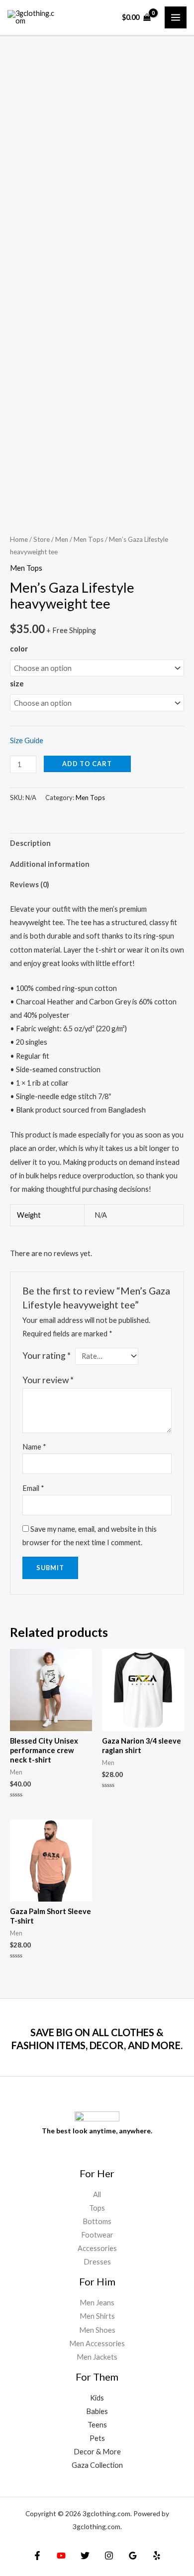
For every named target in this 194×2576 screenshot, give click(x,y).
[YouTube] (61, 2556)
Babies (97, 2411)
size (17, 684)
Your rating (47, 1356)
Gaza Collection (97, 2465)
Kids (97, 2398)
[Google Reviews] (133, 2556)
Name (34, 1447)
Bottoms (97, 2221)
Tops (97, 2208)
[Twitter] (85, 2556)
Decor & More (97, 2452)
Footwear (97, 2235)
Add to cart (87, 764)
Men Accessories (97, 2343)
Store (42, 539)
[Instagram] (109, 2556)
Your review (48, 1380)
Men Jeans (97, 2303)
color (19, 649)
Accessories (97, 2248)
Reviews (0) (30, 885)
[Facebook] (37, 2556)
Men (62, 539)
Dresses (97, 2262)
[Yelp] (157, 2556)
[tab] (97, 843)
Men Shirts (97, 2316)
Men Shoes (97, 2330)
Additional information (50, 864)
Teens (97, 2425)
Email (33, 1488)
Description (30, 843)
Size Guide (27, 740)
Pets (97, 2438)
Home (19, 539)
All (97, 2194)
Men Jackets (97, 2357)
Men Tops (89, 539)
